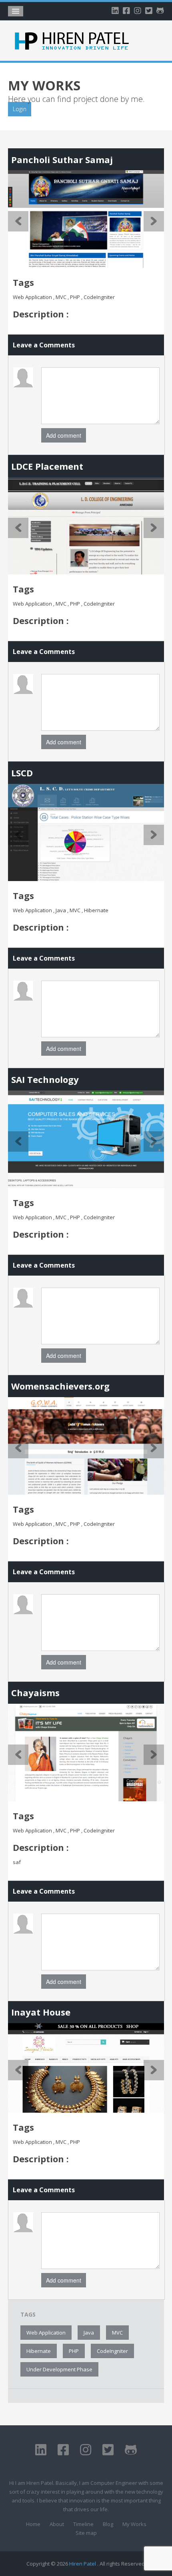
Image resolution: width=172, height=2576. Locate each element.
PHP (74, 2351)
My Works (134, 2524)
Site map (86, 2533)
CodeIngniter (112, 2351)
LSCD (22, 773)
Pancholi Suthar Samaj (62, 160)
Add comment (64, 435)
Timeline (83, 2524)
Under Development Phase (59, 2369)
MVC (117, 2333)
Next (154, 221)
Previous (18, 221)
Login (20, 109)
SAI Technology (45, 1079)
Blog (108, 2524)
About (57, 2524)
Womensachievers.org (60, 1386)
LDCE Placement (47, 466)
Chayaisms (35, 1693)
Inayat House (41, 2012)
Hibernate (39, 2351)
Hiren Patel (83, 2564)
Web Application (46, 2333)
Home (33, 2524)
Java (89, 2333)
